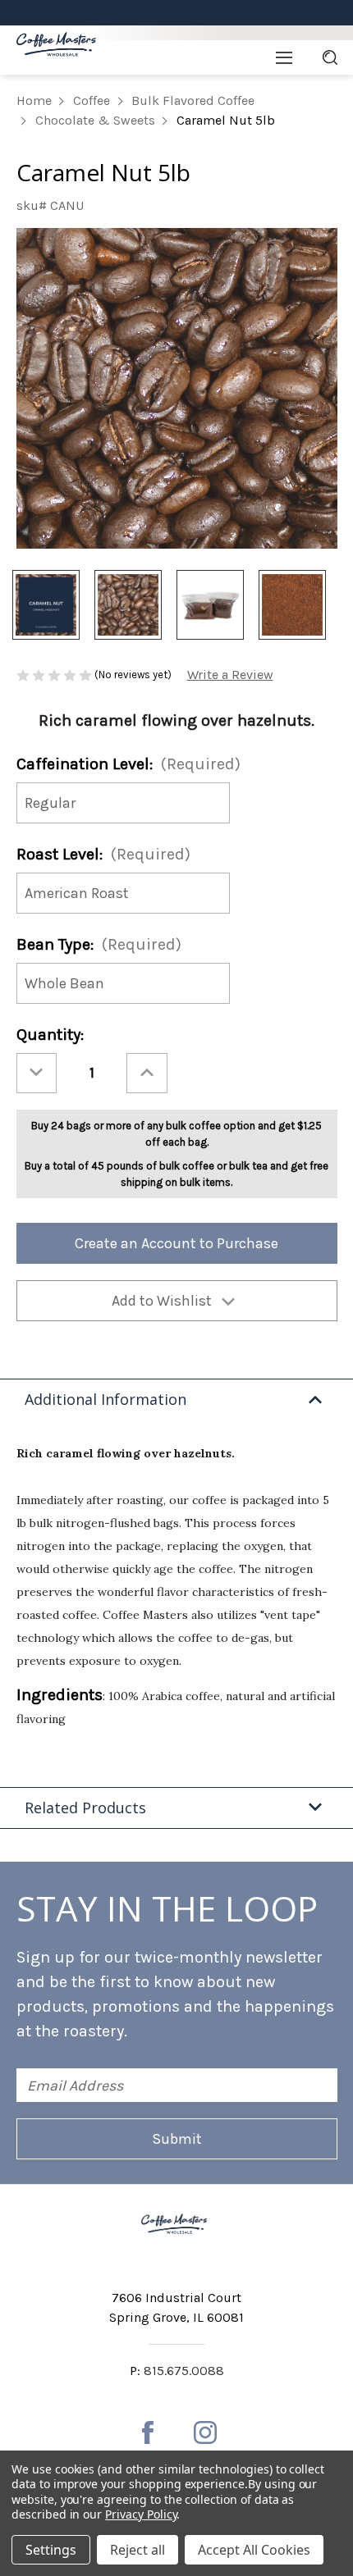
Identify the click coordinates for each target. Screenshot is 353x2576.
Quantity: (50, 1035)
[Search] (330, 57)
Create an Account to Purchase (176, 1243)
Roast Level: (103, 854)
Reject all (138, 2550)
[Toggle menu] (284, 57)
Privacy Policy (141, 2514)
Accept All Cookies (254, 2550)
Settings (51, 2550)
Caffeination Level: (128, 764)
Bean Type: (99, 944)
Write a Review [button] (230, 675)
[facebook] (148, 2432)
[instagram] (205, 2432)
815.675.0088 (184, 2371)
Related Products (85, 1808)
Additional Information (105, 1399)
